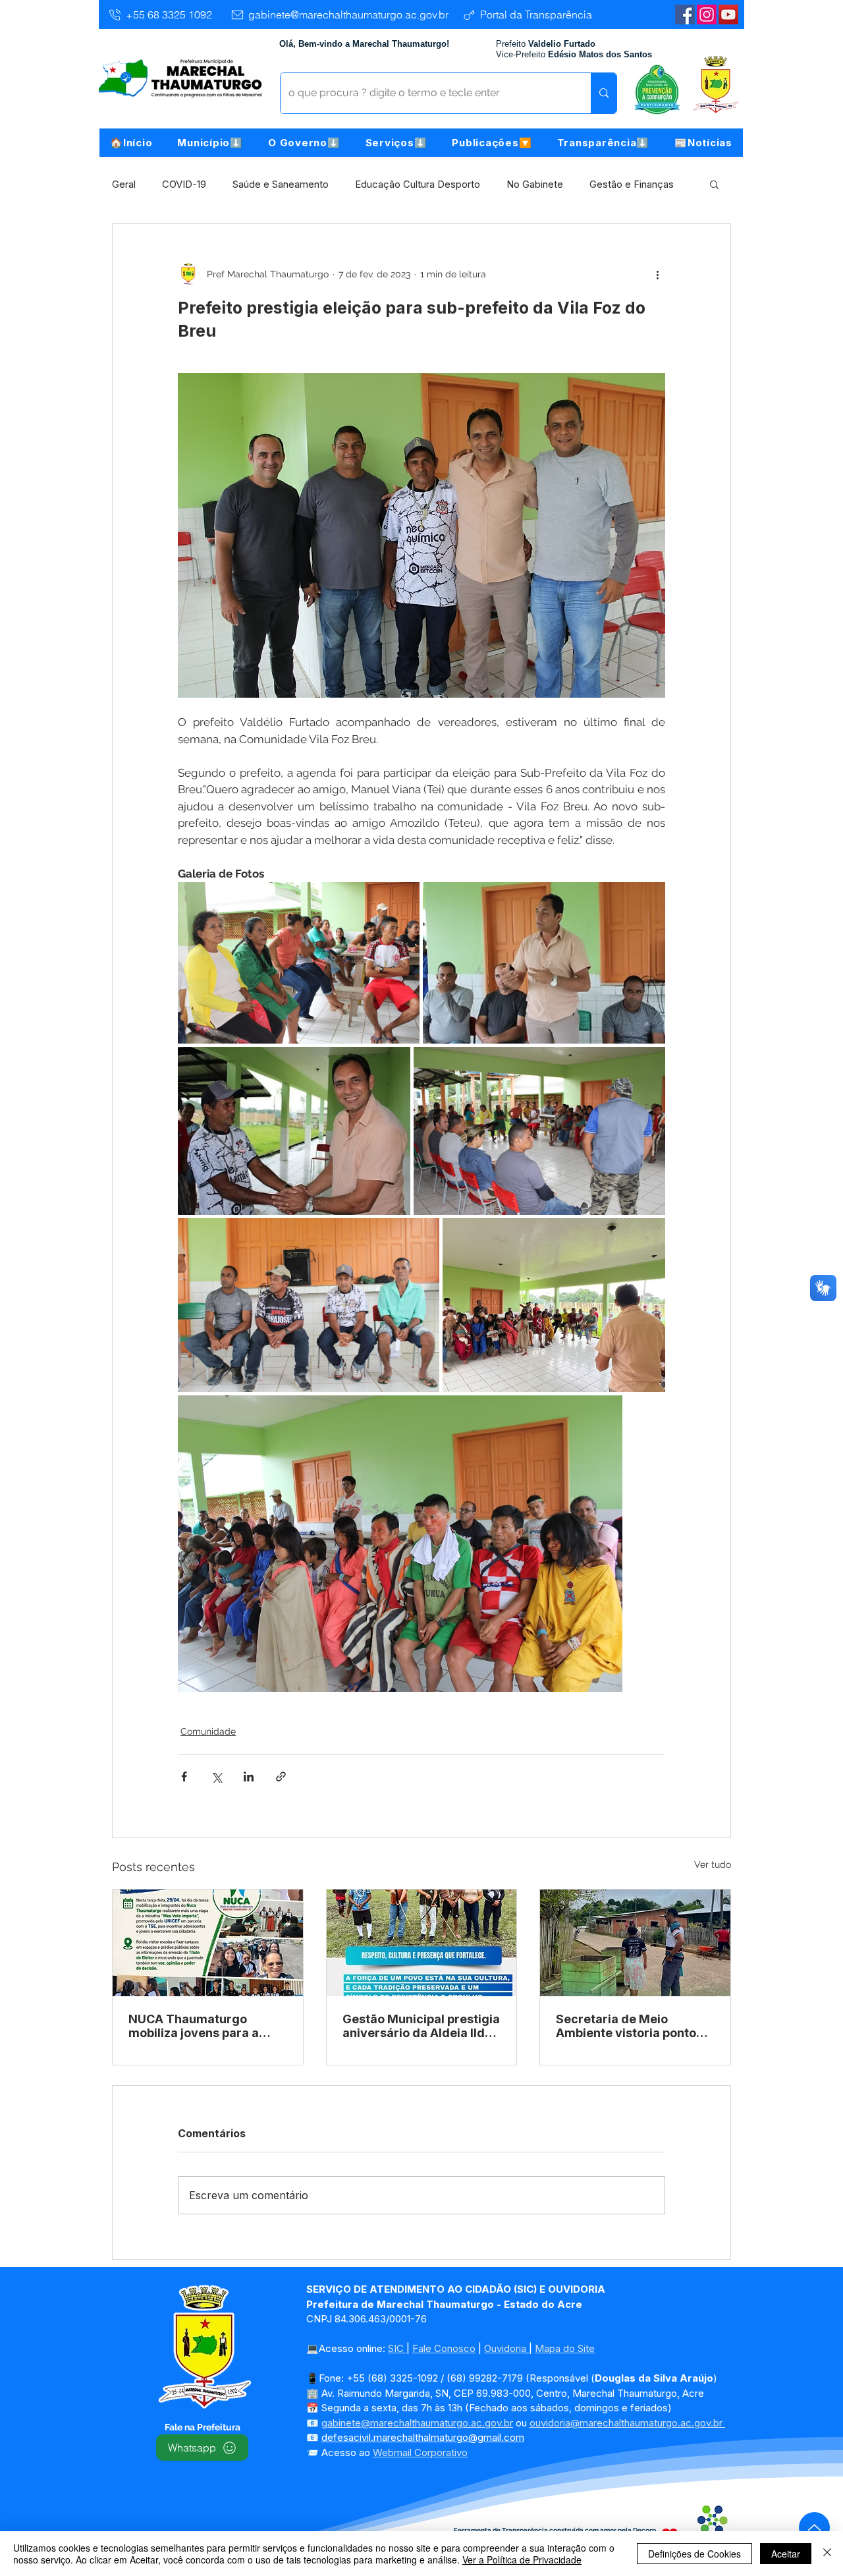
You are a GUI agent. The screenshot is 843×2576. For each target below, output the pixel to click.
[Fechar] (827, 2554)
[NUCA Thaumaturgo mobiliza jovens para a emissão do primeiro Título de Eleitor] (208, 1943)
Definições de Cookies (694, 2554)
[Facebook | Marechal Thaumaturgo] (685, 14)
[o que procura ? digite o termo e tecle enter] (604, 93)
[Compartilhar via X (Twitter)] (216, 1777)
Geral (124, 184)
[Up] (814, 2528)
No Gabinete (535, 184)
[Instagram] (707, 14)
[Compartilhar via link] (281, 1777)
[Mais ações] (657, 274)
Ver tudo (713, 1864)
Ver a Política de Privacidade (522, 2560)
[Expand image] (299, 963)
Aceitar (786, 2554)
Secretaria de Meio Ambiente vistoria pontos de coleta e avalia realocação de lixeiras (629, 2026)
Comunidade (208, 1731)
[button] (210, 143)
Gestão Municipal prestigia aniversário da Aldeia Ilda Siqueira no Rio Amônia (421, 2026)
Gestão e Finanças (632, 184)
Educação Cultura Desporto (418, 184)
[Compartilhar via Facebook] (184, 1777)
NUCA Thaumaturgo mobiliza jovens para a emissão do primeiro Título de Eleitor (207, 2026)
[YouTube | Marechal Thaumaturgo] (728, 14)
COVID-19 (184, 184)
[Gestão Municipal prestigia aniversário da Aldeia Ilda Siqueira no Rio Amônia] (422, 1943)
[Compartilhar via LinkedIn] (249, 1777)
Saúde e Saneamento (281, 184)
